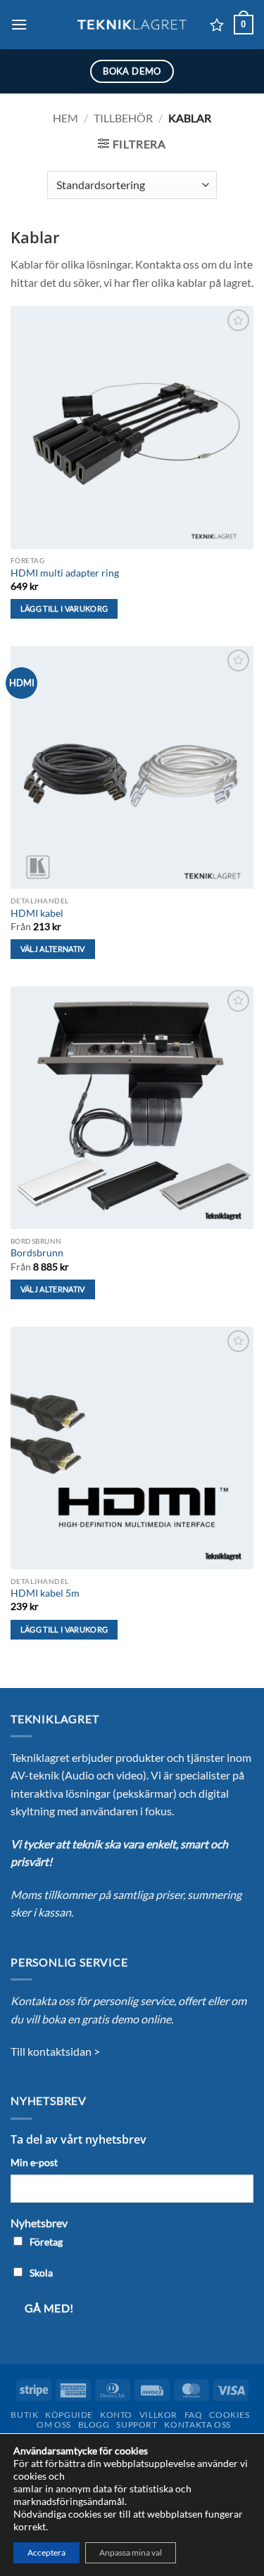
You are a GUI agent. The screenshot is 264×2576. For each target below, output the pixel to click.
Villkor (158, 2415)
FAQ (194, 2415)
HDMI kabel (37, 913)
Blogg (94, 2424)
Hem (65, 118)
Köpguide (69, 2415)
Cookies (229, 2415)
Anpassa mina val (131, 2552)
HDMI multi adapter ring (65, 573)
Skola (41, 2273)
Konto (116, 2415)
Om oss (54, 2424)
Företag (46, 2242)
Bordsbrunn (37, 1253)
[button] (19, 24)
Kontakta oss (197, 2424)
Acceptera (46, 2552)
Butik (24, 2415)
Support (137, 2424)
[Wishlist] (217, 25)
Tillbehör (123, 118)
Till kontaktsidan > (55, 2051)
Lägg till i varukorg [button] (64, 608)
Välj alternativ (53, 949)
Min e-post (34, 2162)
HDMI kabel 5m (45, 1593)
